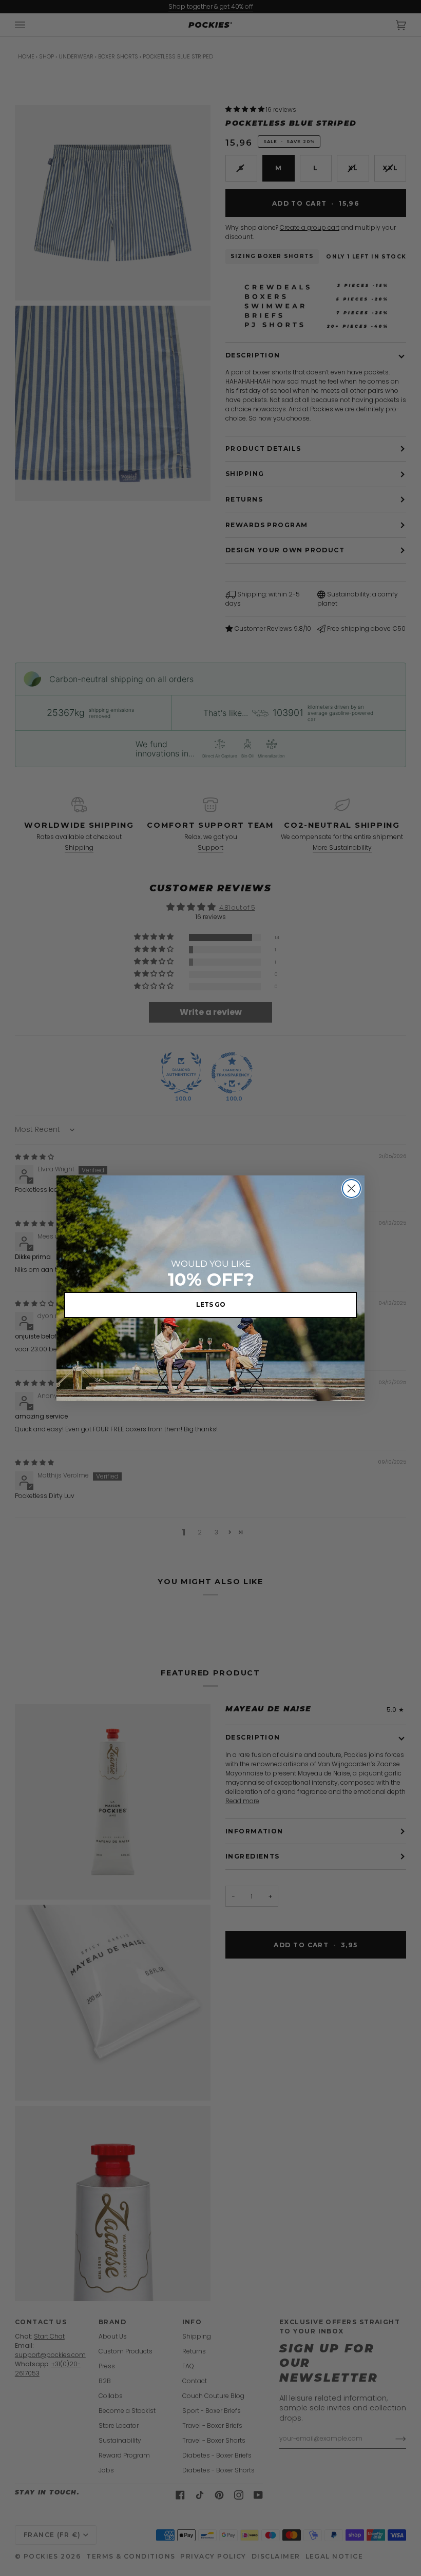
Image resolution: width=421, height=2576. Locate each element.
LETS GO (211, 1304)
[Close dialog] (351, 1189)
